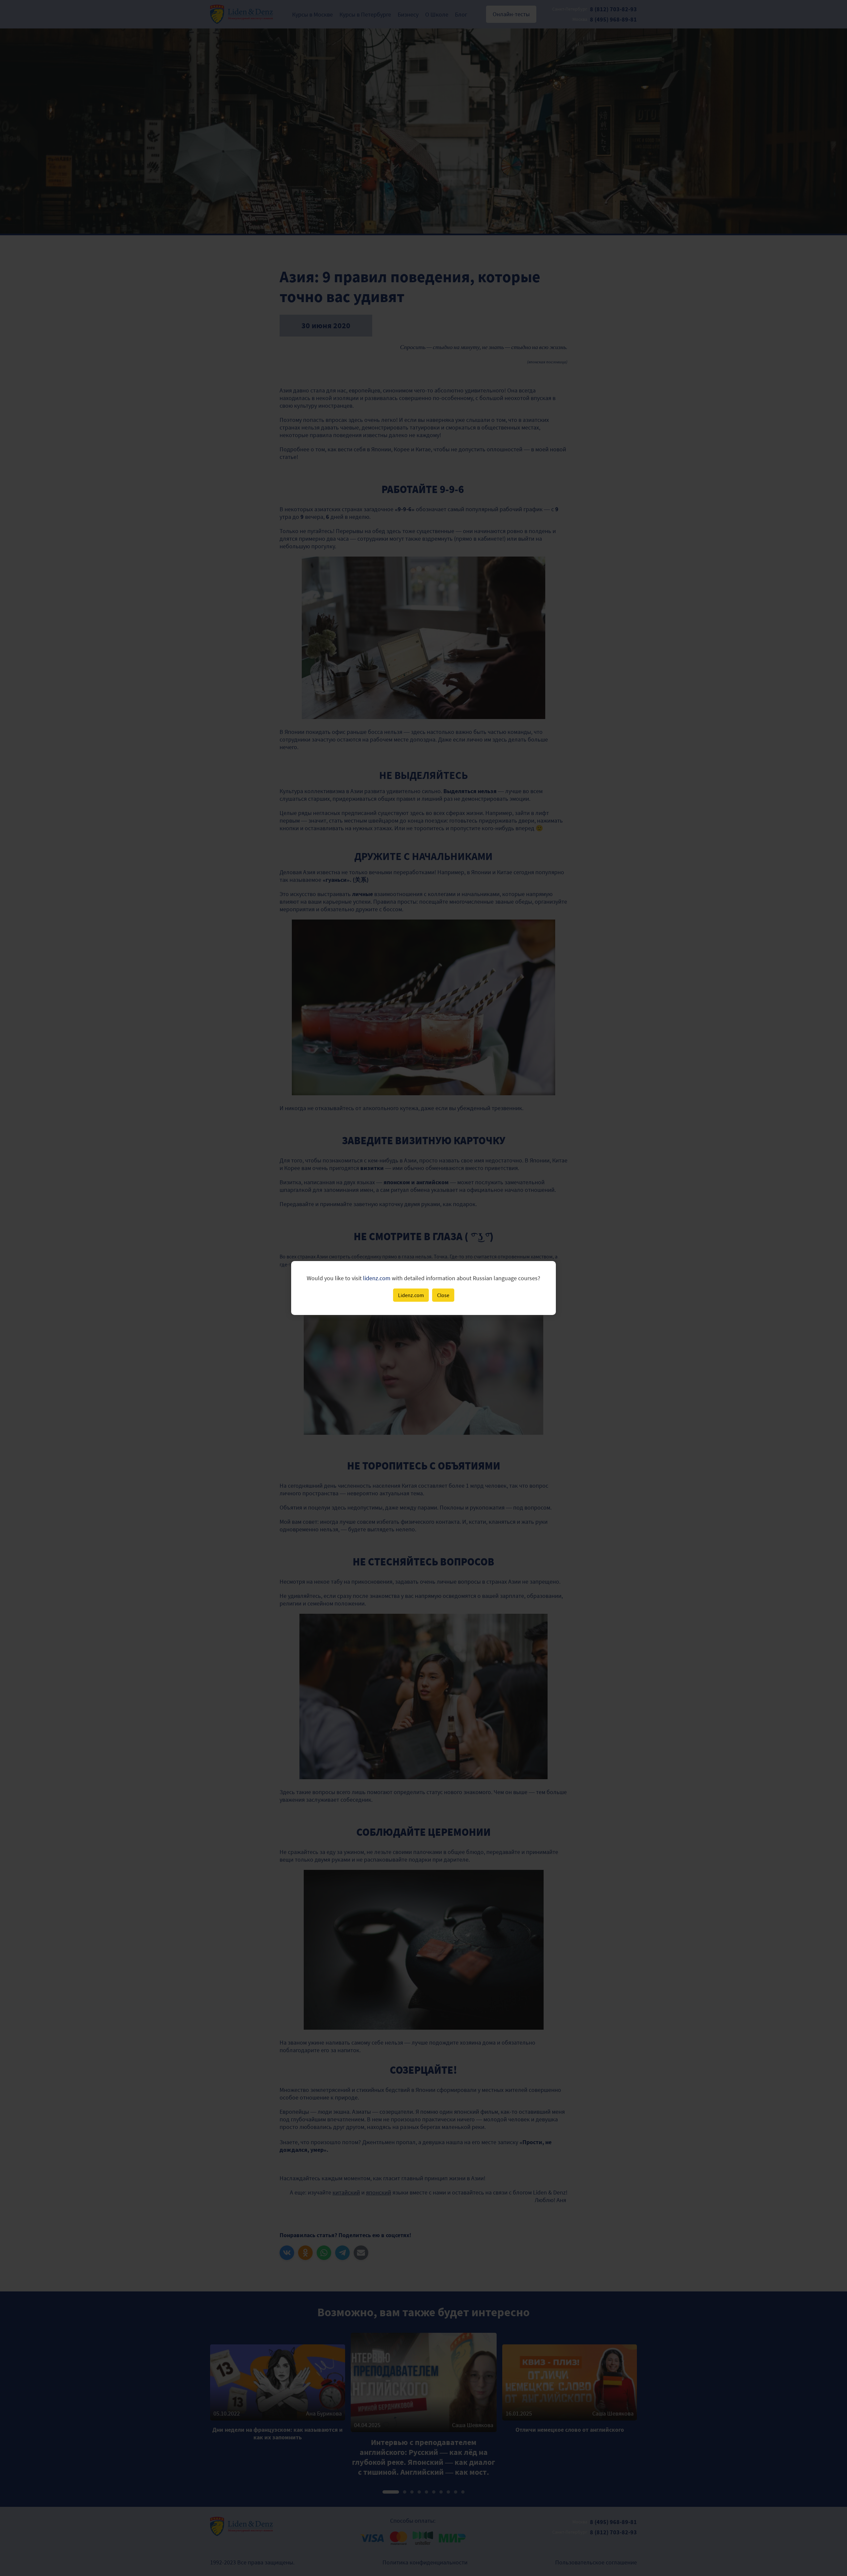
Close (443, 1295)
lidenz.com (377, 1278)
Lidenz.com (411, 1295)
